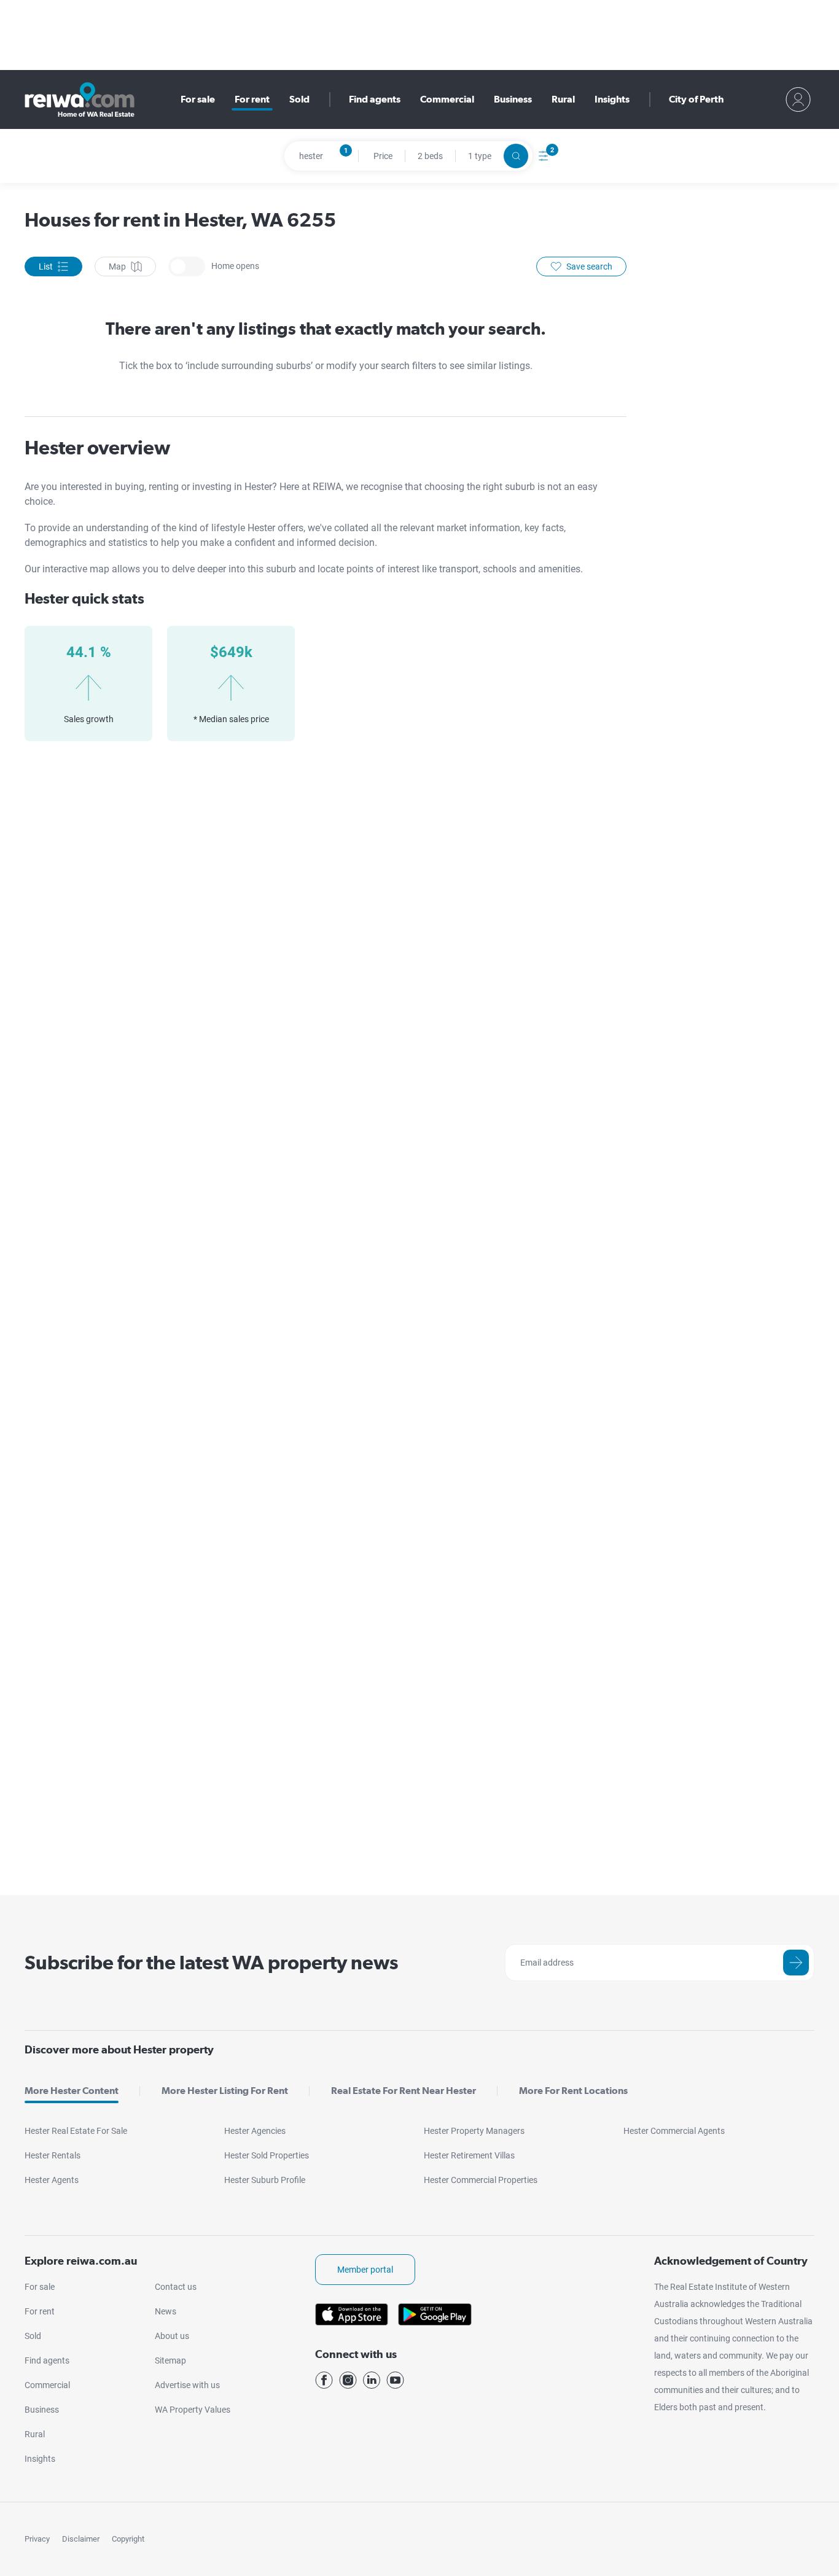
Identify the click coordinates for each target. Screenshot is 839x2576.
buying (130, 487)
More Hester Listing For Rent (225, 2091)
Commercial (447, 99)
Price (383, 156)
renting (165, 487)
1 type (480, 156)
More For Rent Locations (573, 2091)
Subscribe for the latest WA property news (211, 1962)
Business (513, 99)
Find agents (375, 99)
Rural (563, 99)
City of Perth (696, 99)
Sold (299, 99)
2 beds (430, 156)
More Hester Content (72, 2091)
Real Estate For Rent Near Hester (404, 2091)
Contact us (176, 2287)
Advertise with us (187, 2385)
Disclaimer (81, 2539)
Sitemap (170, 2360)
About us (172, 2336)
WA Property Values (193, 2410)
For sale (198, 99)
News (166, 2311)
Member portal (365, 2270)
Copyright (128, 2539)
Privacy (37, 2539)
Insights (612, 99)
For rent (252, 99)
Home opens (187, 267)
